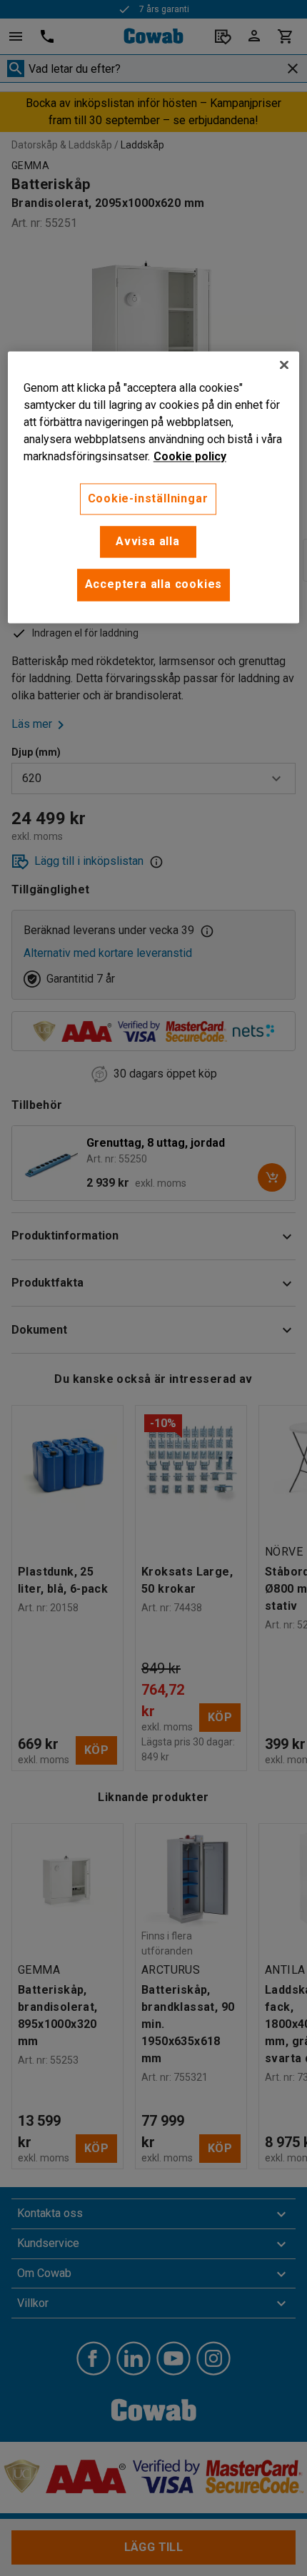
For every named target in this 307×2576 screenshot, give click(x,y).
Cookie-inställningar (148, 498)
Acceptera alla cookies (154, 585)
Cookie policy (190, 456)
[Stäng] (284, 365)
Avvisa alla (148, 541)
